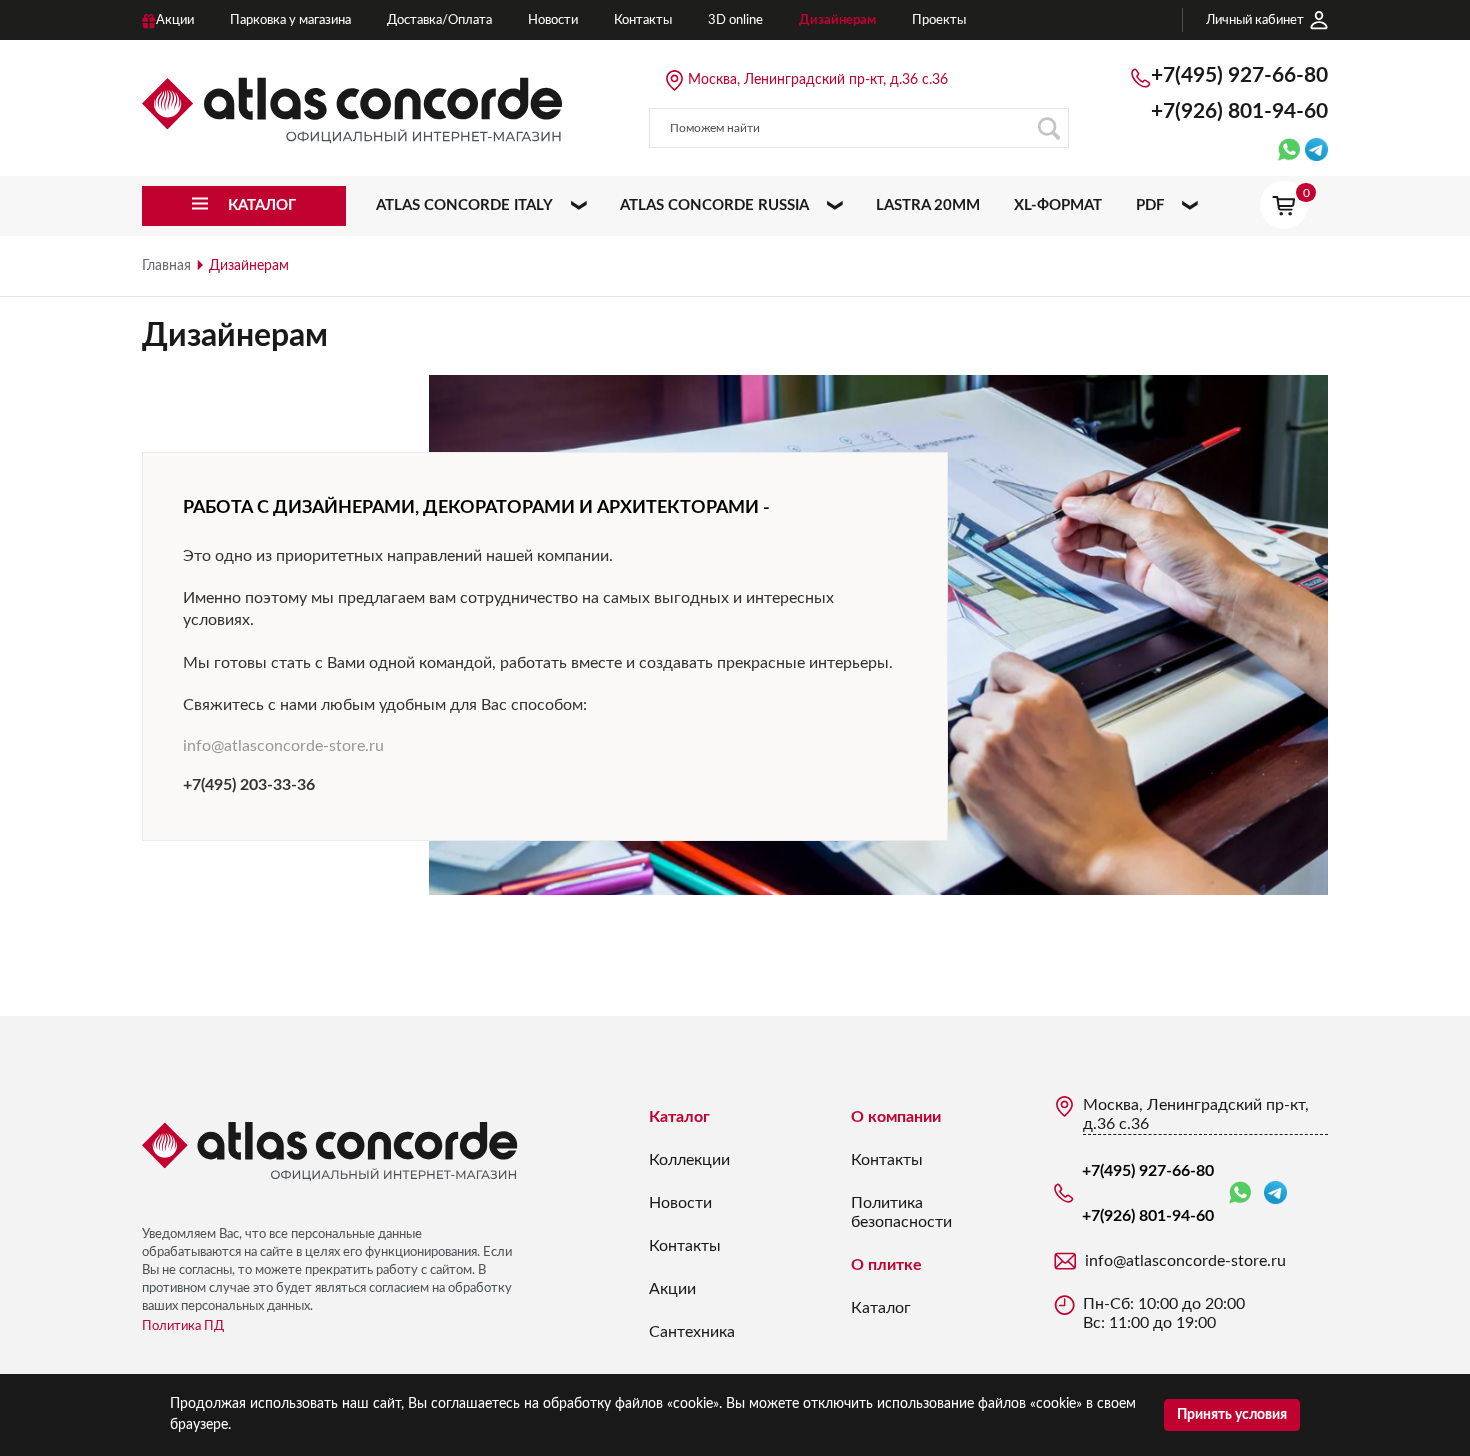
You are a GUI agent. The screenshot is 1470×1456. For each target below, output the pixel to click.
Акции (672, 1289)
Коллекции (689, 1160)
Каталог (679, 1117)
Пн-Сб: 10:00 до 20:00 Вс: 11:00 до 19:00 (1164, 1313)
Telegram (1275, 1193)
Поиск (1049, 128)
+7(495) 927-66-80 (1239, 75)
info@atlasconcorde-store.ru (283, 746)
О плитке (886, 1265)
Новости (680, 1203)
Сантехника (692, 1332)
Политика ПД (183, 1326)
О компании (896, 1117)
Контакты (685, 1246)
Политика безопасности (901, 1212)
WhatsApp (1244, 1193)
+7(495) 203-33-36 (249, 785)
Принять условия (1232, 1415)
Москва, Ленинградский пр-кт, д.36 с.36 (818, 80)
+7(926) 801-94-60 (1239, 111)
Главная (166, 266)
